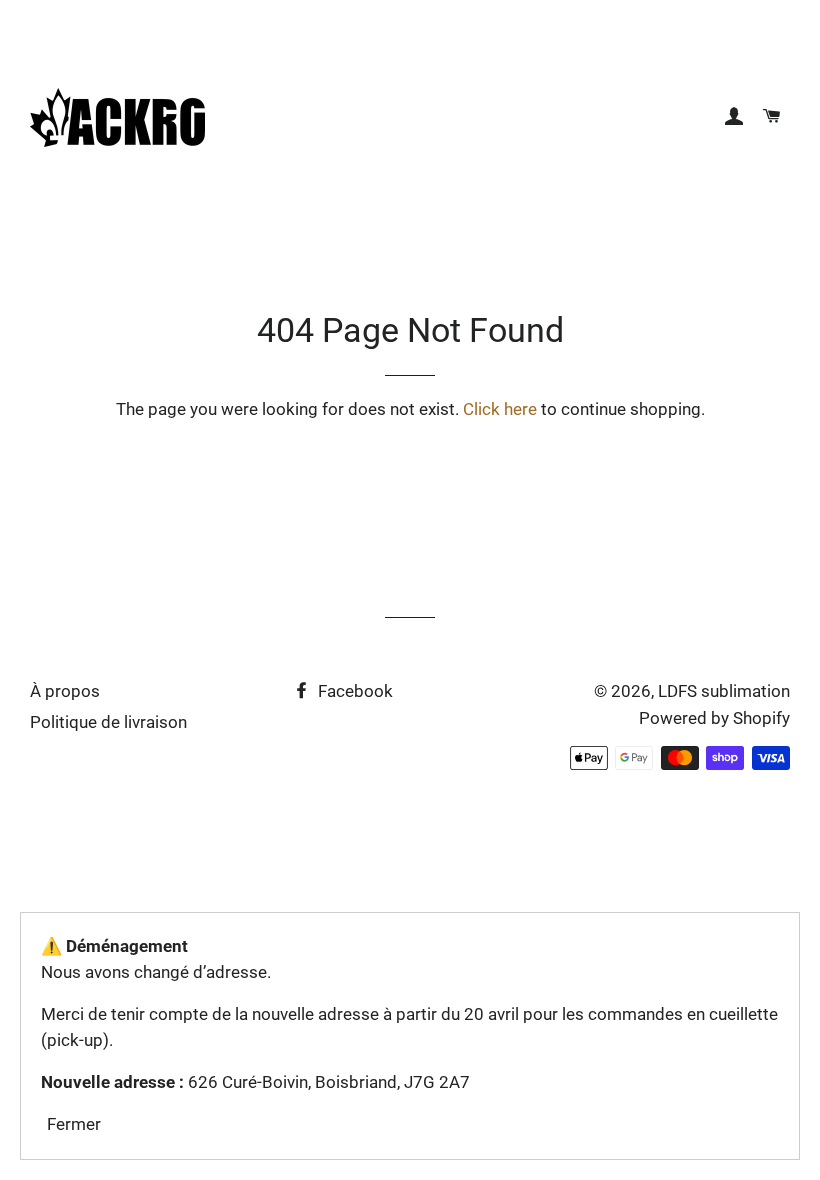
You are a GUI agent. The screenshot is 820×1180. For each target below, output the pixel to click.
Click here (500, 409)
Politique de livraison (108, 722)
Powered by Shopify (714, 718)
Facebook (353, 691)
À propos (65, 691)
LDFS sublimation (724, 691)
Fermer (74, 1124)
